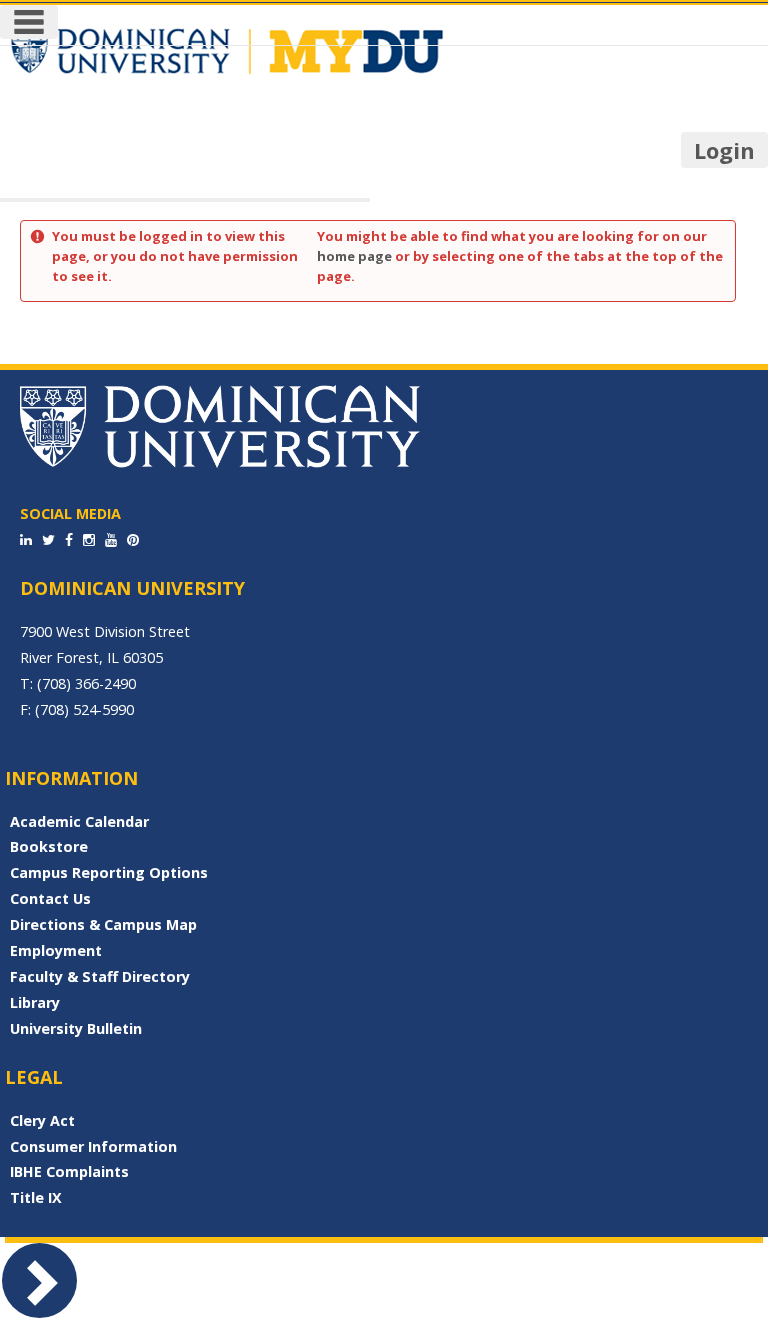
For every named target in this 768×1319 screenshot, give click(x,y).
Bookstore (49, 846)
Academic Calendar (79, 821)
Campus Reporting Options (109, 872)
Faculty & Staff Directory (100, 976)
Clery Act (42, 1120)
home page (354, 256)
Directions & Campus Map (103, 924)
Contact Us (50, 898)
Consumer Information (93, 1146)
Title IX (36, 1197)
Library (35, 1002)
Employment (56, 950)
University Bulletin (76, 1028)
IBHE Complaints (69, 1171)
